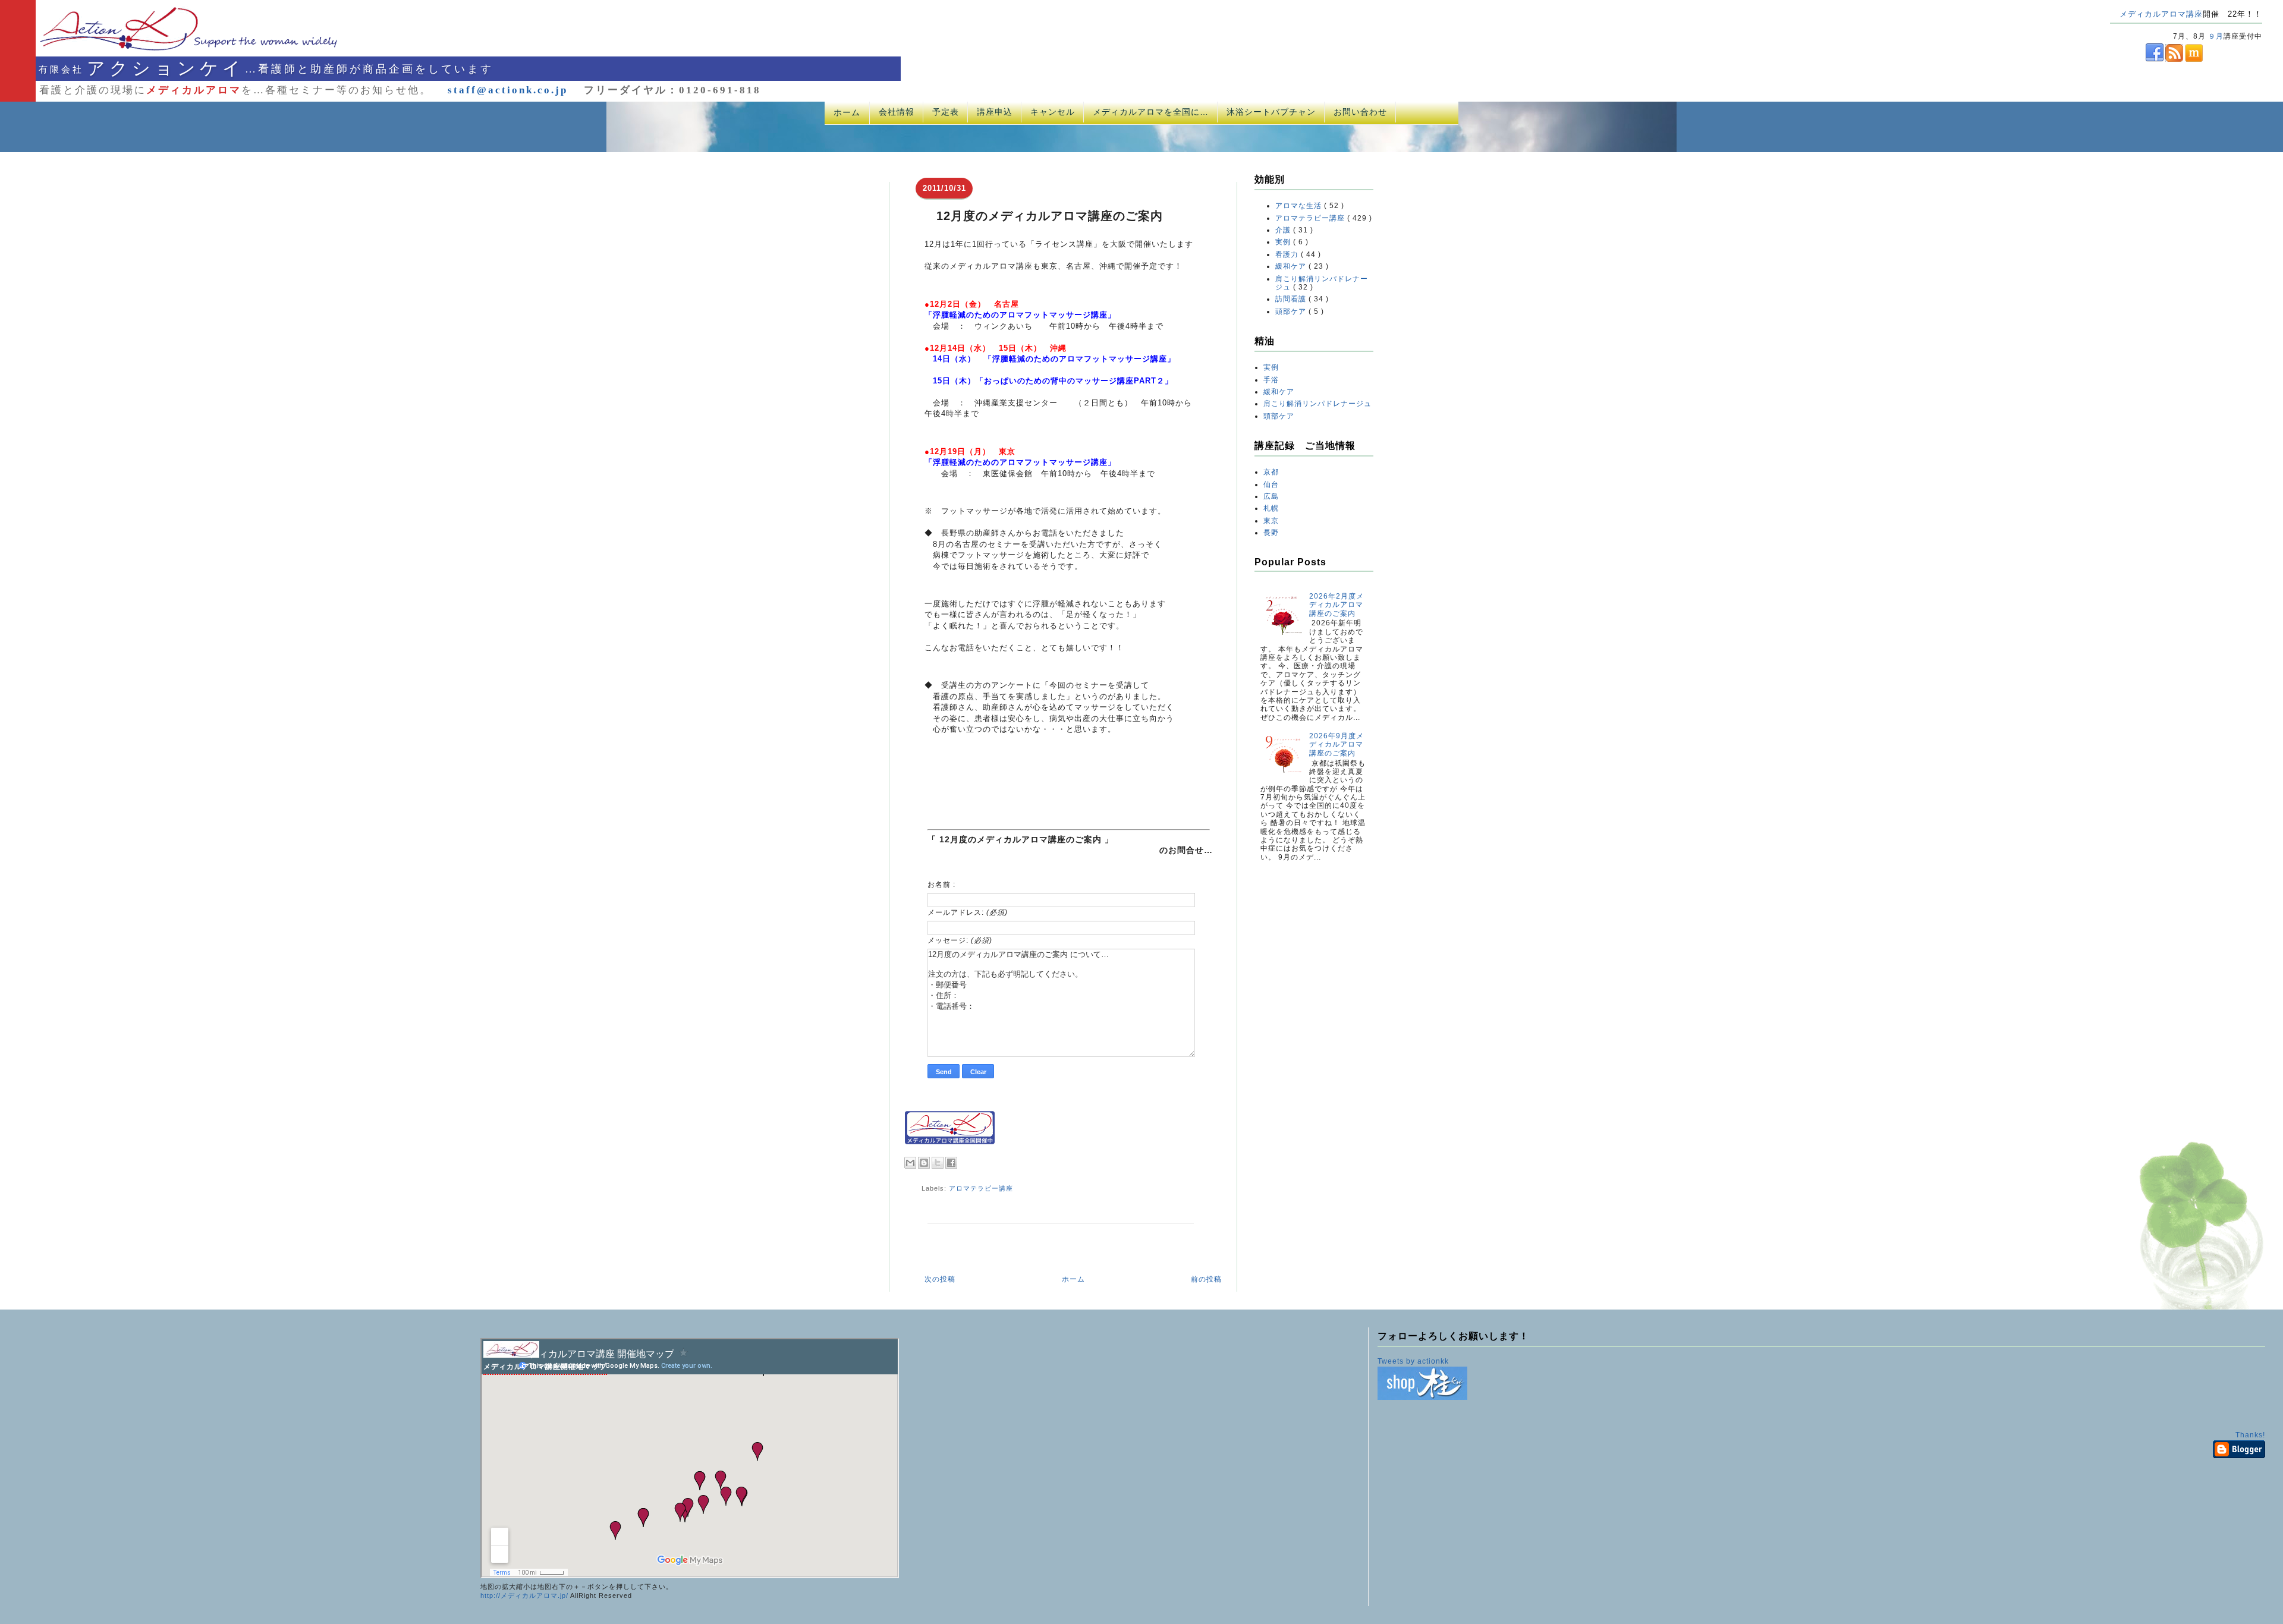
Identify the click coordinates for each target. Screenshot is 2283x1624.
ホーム (847, 112)
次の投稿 (940, 1279)
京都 (1271, 472)
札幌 (1271, 508)
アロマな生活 (1300, 206)
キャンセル (1053, 112)
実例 (1284, 242)
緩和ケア (1292, 266)
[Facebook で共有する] (951, 1163)
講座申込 (995, 112)
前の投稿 (1206, 1279)
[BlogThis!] (924, 1163)
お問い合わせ (1360, 112)
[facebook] (2137, 59)
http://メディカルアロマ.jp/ (524, 1595)
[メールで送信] (910, 1163)
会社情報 (897, 112)
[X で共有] (938, 1163)
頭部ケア (1292, 311)
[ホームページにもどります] (173, 50)
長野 (1271, 533)
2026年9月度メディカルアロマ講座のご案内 (1337, 745)
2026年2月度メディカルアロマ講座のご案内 (1337, 605)
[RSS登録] (2173, 59)
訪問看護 (1292, 299)
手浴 (1271, 380)
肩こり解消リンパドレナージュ (1317, 404)
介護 (1284, 230)
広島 (1271, 496)
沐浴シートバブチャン (1271, 112)
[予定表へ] (511, 1355)
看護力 (1288, 254)
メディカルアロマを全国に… (1151, 112)
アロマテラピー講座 (981, 1188)
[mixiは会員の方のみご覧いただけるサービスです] (2193, 59)
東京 (1271, 521)
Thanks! (2250, 1435)
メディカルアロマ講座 (2161, 14)
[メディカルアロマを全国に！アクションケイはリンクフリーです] (950, 1142)
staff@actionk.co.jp (508, 90)
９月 (2216, 36)
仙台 (1271, 484)
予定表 (946, 112)
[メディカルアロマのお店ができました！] (1422, 1398)
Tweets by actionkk (1413, 1361)
